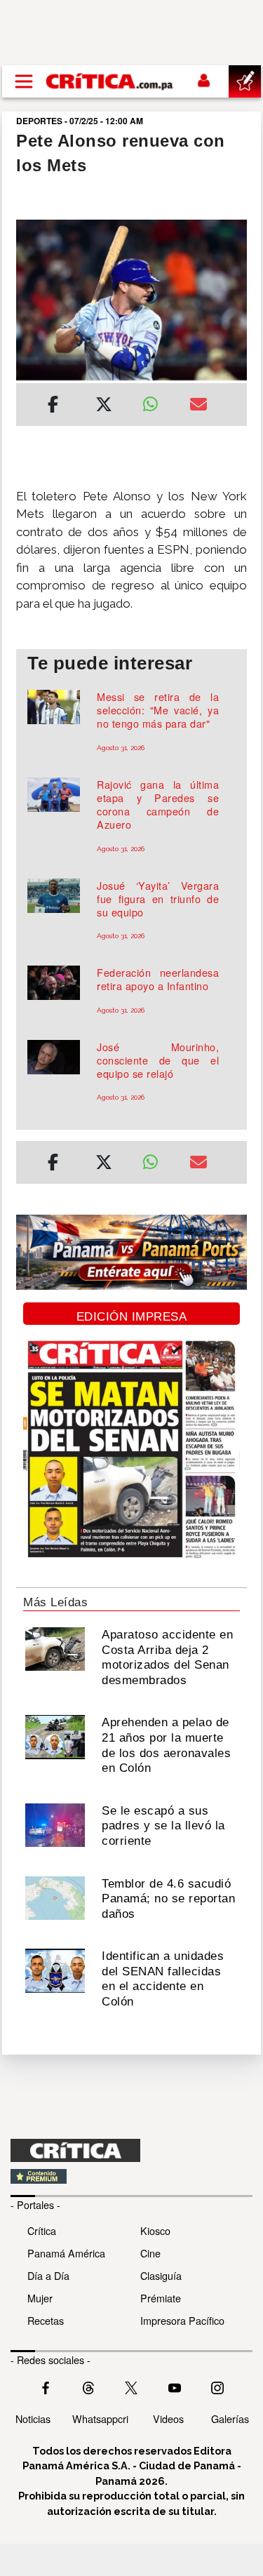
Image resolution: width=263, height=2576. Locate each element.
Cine (150, 2253)
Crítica (42, 2230)
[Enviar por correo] (198, 406)
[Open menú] (24, 81)
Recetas (46, 2320)
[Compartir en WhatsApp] (156, 401)
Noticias (33, 2418)
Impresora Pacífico (182, 2320)
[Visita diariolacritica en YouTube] (175, 2387)
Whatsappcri (100, 2418)
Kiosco (155, 2230)
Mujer (40, 2298)
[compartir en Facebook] (53, 406)
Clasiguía (161, 2275)
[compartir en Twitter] (104, 406)
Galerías (230, 2418)
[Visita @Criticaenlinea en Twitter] (88, 2387)
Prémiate (161, 2298)
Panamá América (66, 2253)
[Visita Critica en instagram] (217, 2387)
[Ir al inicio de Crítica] (110, 81)
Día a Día (48, 2275)
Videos (168, 2418)
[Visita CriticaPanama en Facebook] (46, 2387)
